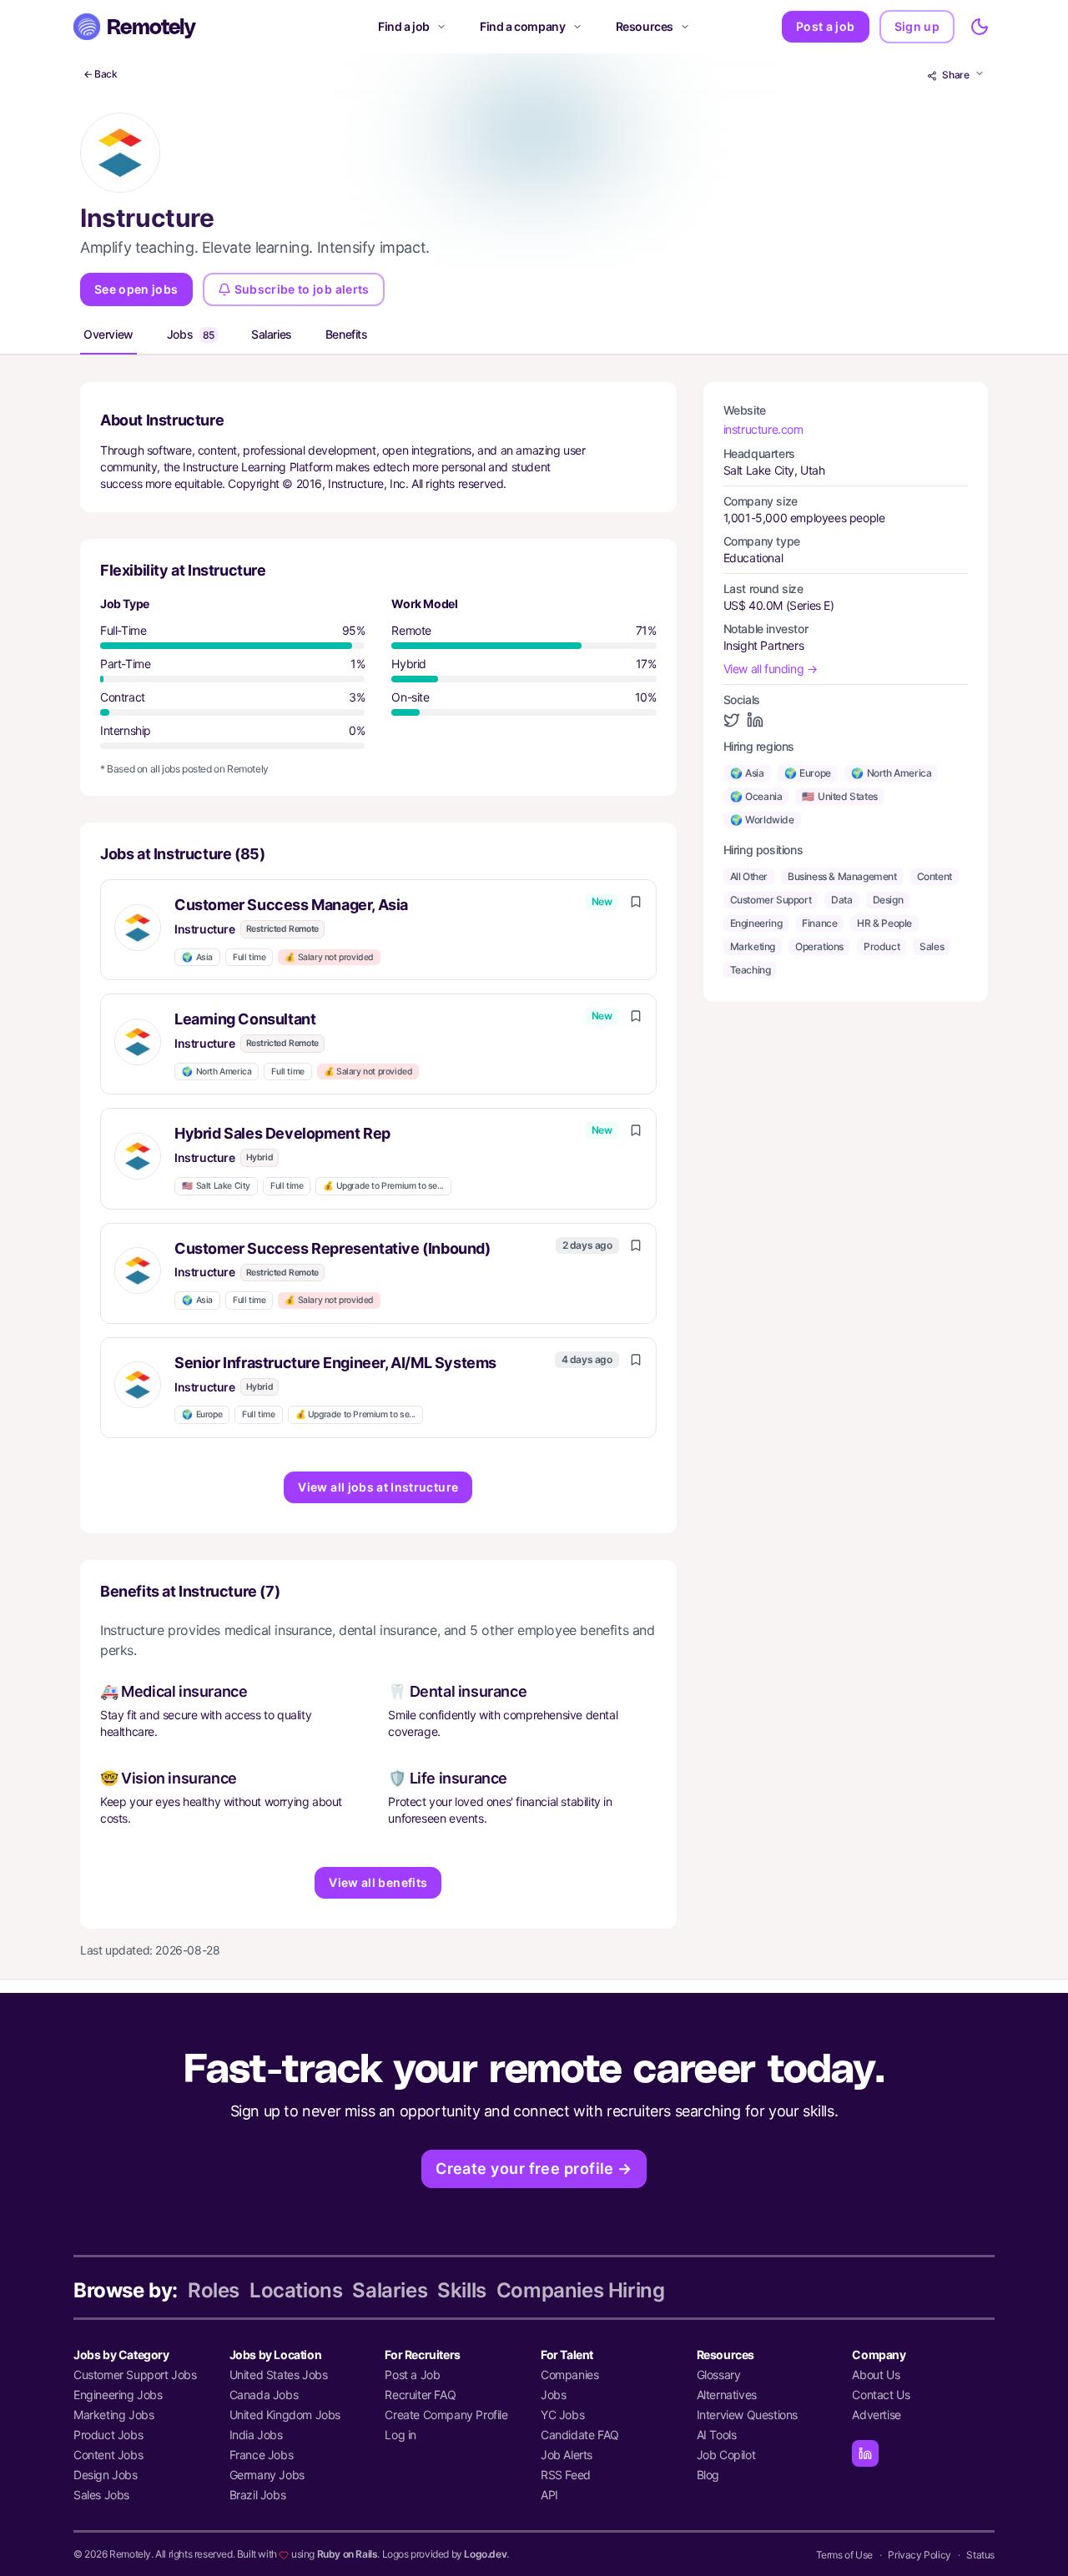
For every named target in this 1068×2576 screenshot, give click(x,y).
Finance (819, 923)
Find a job (404, 26)
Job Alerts (567, 2455)
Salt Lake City (216, 1186)
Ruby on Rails (348, 2554)
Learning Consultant (245, 1019)
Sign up (917, 26)
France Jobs (262, 2455)
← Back (101, 74)
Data (841, 900)
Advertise (876, 2415)
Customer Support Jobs (135, 2375)
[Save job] (636, 902)
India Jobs (256, 2435)
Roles (214, 2290)
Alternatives (727, 2395)
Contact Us (881, 2395)
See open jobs (136, 289)
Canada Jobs (264, 2395)
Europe (202, 1414)
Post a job (826, 26)
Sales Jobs (101, 2495)
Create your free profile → (534, 2168)
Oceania (756, 796)
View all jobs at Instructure (378, 1487)
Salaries (272, 334)
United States (839, 796)
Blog (708, 2475)
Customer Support (771, 900)
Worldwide (762, 820)
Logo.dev (485, 2554)
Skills (462, 2290)
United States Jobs (279, 2375)
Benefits (347, 334)
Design (888, 900)
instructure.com (763, 429)
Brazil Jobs (258, 2495)
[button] (378, 930)
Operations (819, 946)
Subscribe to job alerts (302, 289)
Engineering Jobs (118, 2395)
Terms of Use (844, 2555)
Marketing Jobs (113, 2415)
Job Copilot (726, 2455)
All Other (749, 876)
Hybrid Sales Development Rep (282, 1133)
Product (882, 946)
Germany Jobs (267, 2475)
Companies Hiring (581, 2290)
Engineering (756, 923)
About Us (876, 2375)
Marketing (753, 946)
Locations (296, 2290)
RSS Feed (566, 2475)
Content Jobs (108, 2455)
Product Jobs (108, 2435)
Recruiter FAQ (420, 2395)
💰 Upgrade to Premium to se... (383, 1186)
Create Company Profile (446, 2415)
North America (217, 1072)
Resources (645, 26)
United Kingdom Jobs (285, 2415)
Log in (400, 2435)
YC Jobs (562, 2415)
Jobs (191, 334)
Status (980, 2555)
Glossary (719, 2375)
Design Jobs (106, 2475)
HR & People (884, 923)
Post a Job (412, 2375)
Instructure (205, 929)
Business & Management (842, 876)
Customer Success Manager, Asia (291, 905)
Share (956, 75)
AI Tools (717, 2435)
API (549, 2495)
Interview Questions (747, 2415)
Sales (932, 946)
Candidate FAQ (580, 2435)
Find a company (522, 26)
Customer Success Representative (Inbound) (332, 1248)
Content (934, 876)
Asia (197, 957)
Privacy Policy (919, 2555)
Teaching (751, 970)
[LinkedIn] (865, 2453)
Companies (569, 2375)
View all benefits (378, 1882)
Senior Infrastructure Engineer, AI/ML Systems (335, 1363)
